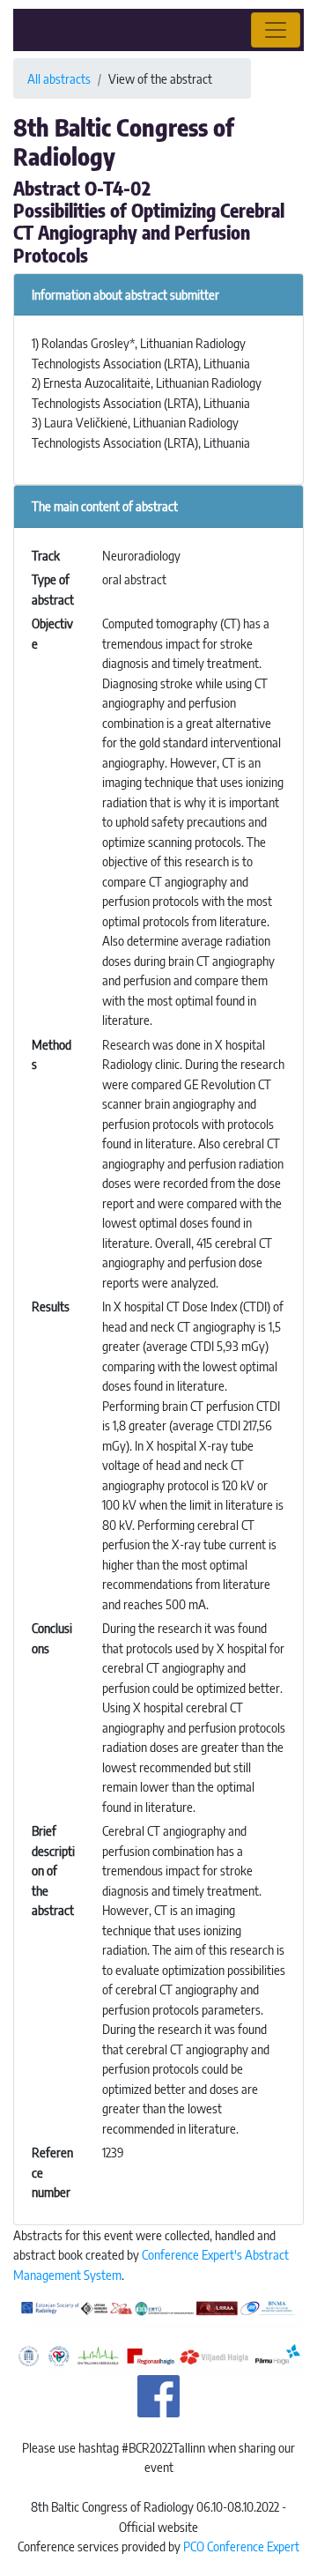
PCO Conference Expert (241, 2546)
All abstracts (59, 78)
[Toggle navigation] (276, 30)
